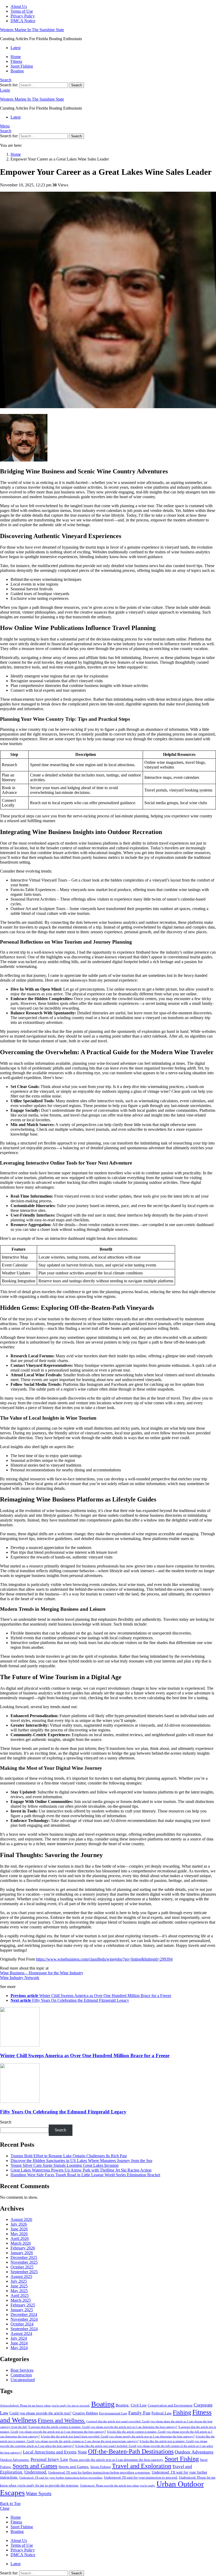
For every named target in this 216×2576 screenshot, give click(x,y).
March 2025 (21, 2300)
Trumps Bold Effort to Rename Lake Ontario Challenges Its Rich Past (69, 2156)
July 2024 (19, 2338)
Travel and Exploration (142, 2466)
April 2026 (20, 2238)
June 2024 (19, 2343)
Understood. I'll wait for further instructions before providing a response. (99, 2473)
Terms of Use (22, 11)
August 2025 (21, 2276)
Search (77, 85)
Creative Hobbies (85, 2413)
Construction (21, 2375)
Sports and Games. (74, 2467)
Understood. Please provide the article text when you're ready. (118, 2486)
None (82, 2452)
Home (16, 57)
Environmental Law (113, 2413)
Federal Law (162, 2413)
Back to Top (10, 2504)
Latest (16, 48)
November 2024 (24, 2319)
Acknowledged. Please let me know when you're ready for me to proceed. (45, 2406)
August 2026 (21, 2219)
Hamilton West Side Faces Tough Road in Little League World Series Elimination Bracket (85, 2175)
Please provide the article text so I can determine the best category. (116, 2460)
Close (5, 2508)
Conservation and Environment (170, 2405)
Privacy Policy (23, 16)
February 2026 (23, 2248)
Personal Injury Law (49, 2459)
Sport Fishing (22, 66)
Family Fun (139, 2413)
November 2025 (24, 2262)
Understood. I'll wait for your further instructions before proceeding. (61, 2478)
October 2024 (22, 2324)
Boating (17, 71)
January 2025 (22, 2310)
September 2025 (24, 2272)
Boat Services (22, 2370)
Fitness (16, 61)
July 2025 (19, 2281)
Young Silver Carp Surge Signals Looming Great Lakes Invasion (65, 2165)
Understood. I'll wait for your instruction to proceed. (141, 2478)
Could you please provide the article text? (40, 2413)
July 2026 (19, 2224)
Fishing (182, 2412)
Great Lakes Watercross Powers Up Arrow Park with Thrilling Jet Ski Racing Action (81, 2170)
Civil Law (139, 2405)
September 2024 (24, 2329)
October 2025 (22, 2267)
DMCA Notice (23, 21)
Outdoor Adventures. (15, 2460)
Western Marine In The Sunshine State (32, 30)
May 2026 (19, 2234)
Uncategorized (23, 2380)
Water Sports (39, 2493)
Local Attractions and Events (50, 2452)
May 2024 (19, 2348)
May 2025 (19, 2291)
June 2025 (19, 2286)
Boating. (123, 2405)
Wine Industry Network (20, 1978)
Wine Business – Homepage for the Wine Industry (42, 1973)
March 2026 (21, 2243)
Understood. (36, 2472)
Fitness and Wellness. (62, 2420)
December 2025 (24, 2257)
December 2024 (24, 2314)
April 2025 (20, 2295)
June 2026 (19, 2229)
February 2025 (23, 2305)
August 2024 (21, 2334)
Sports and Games (35, 2466)
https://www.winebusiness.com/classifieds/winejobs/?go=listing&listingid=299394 (104, 1959)
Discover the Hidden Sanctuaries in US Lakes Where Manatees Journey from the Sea (81, 2161)
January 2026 (22, 2253)
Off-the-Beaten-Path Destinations (131, 2451)
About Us (19, 6)
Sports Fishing (101, 2467)
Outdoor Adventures (194, 2452)
